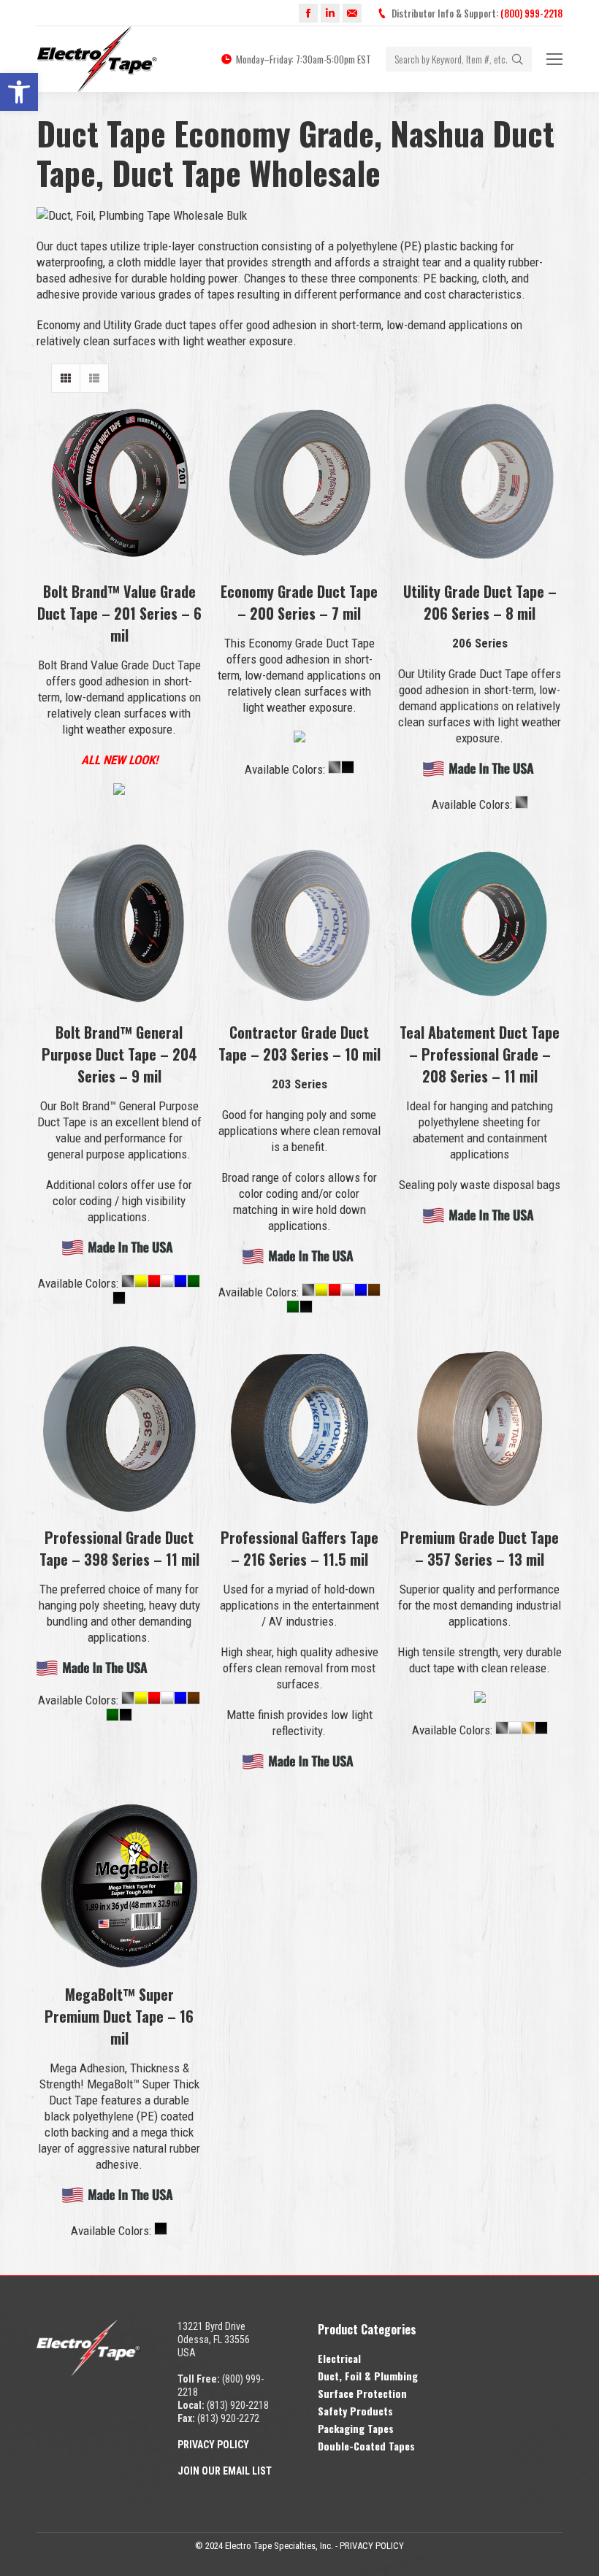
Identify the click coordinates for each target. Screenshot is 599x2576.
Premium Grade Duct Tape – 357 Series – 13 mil (480, 1548)
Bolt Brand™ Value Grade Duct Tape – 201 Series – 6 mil (119, 613)
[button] (19, 92)
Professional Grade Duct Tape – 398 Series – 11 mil (119, 1548)
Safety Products (355, 2411)
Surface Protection (362, 2393)
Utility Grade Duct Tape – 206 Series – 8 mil (480, 602)
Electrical (339, 2358)
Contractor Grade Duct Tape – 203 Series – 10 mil (299, 1043)
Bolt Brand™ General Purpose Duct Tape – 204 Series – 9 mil (119, 1054)
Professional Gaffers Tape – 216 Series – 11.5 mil (299, 1548)
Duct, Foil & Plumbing (368, 2376)
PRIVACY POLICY (372, 2546)
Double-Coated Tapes (366, 2446)
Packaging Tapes (356, 2428)
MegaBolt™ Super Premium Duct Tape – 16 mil (119, 2016)
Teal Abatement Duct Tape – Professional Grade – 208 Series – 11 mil (480, 1054)
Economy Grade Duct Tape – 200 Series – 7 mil (299, 602)
